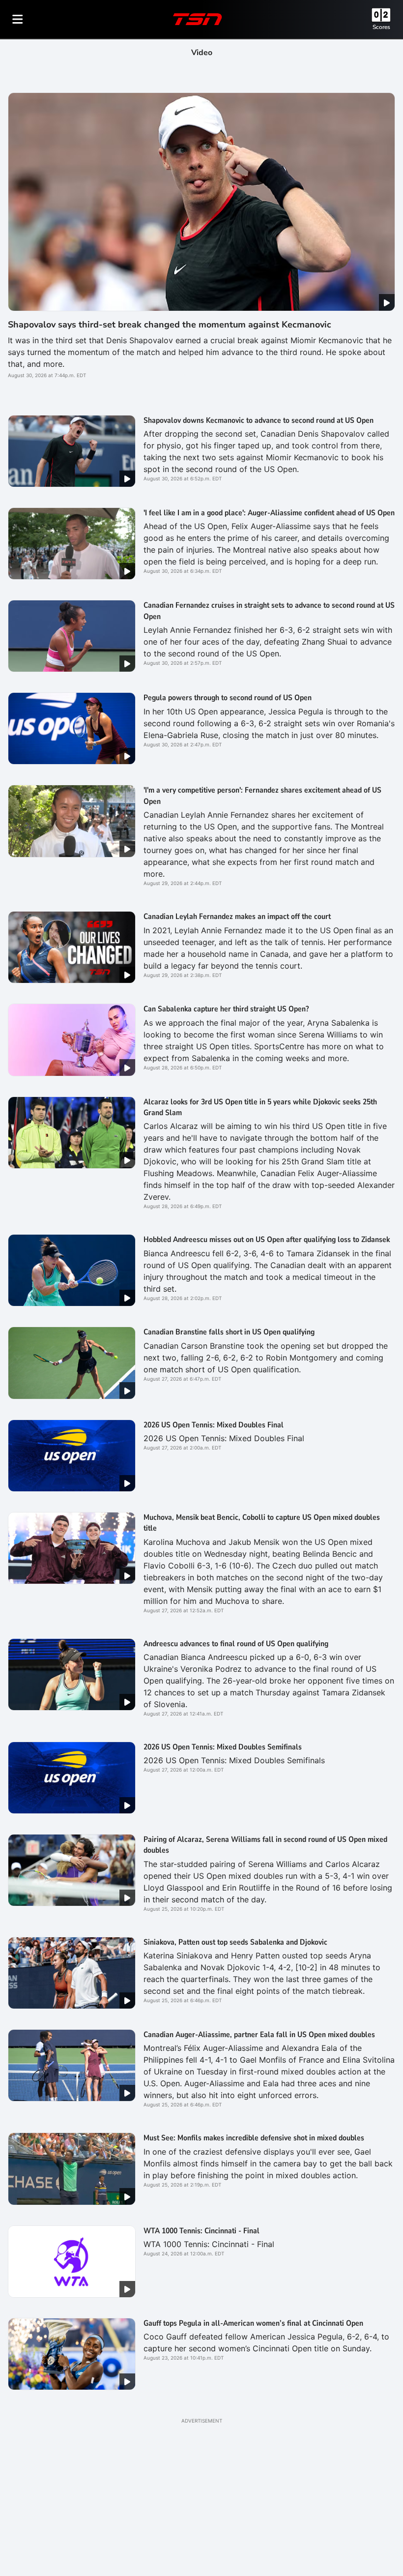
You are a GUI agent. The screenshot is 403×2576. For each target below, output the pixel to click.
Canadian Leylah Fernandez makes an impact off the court (237, 917)
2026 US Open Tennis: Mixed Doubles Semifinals (223, 1747)
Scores (381, 27)
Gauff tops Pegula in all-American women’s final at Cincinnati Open (253, 2323)
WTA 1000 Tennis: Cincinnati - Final (201, 2231)
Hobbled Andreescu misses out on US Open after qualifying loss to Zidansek (267, 1240)
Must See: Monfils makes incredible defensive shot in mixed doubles (254, 2138)
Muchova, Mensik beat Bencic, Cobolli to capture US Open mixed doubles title (262, 1523)
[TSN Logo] (198, 19)
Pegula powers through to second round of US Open (228, 698)
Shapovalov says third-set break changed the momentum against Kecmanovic (170, 325)
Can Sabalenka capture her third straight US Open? (226, 1009)
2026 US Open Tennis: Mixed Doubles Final (214, 1425)
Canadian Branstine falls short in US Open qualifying (229, 1332)
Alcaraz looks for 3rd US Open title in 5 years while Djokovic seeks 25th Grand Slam (260, 1107)
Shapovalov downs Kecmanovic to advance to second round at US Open (259, 420)
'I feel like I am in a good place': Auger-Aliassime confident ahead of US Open (269, 513)
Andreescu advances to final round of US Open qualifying (236, 1644)
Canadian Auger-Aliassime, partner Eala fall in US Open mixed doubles (259, 2035)
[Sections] (18, 19)
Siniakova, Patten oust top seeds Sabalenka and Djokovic (235, 1942)
